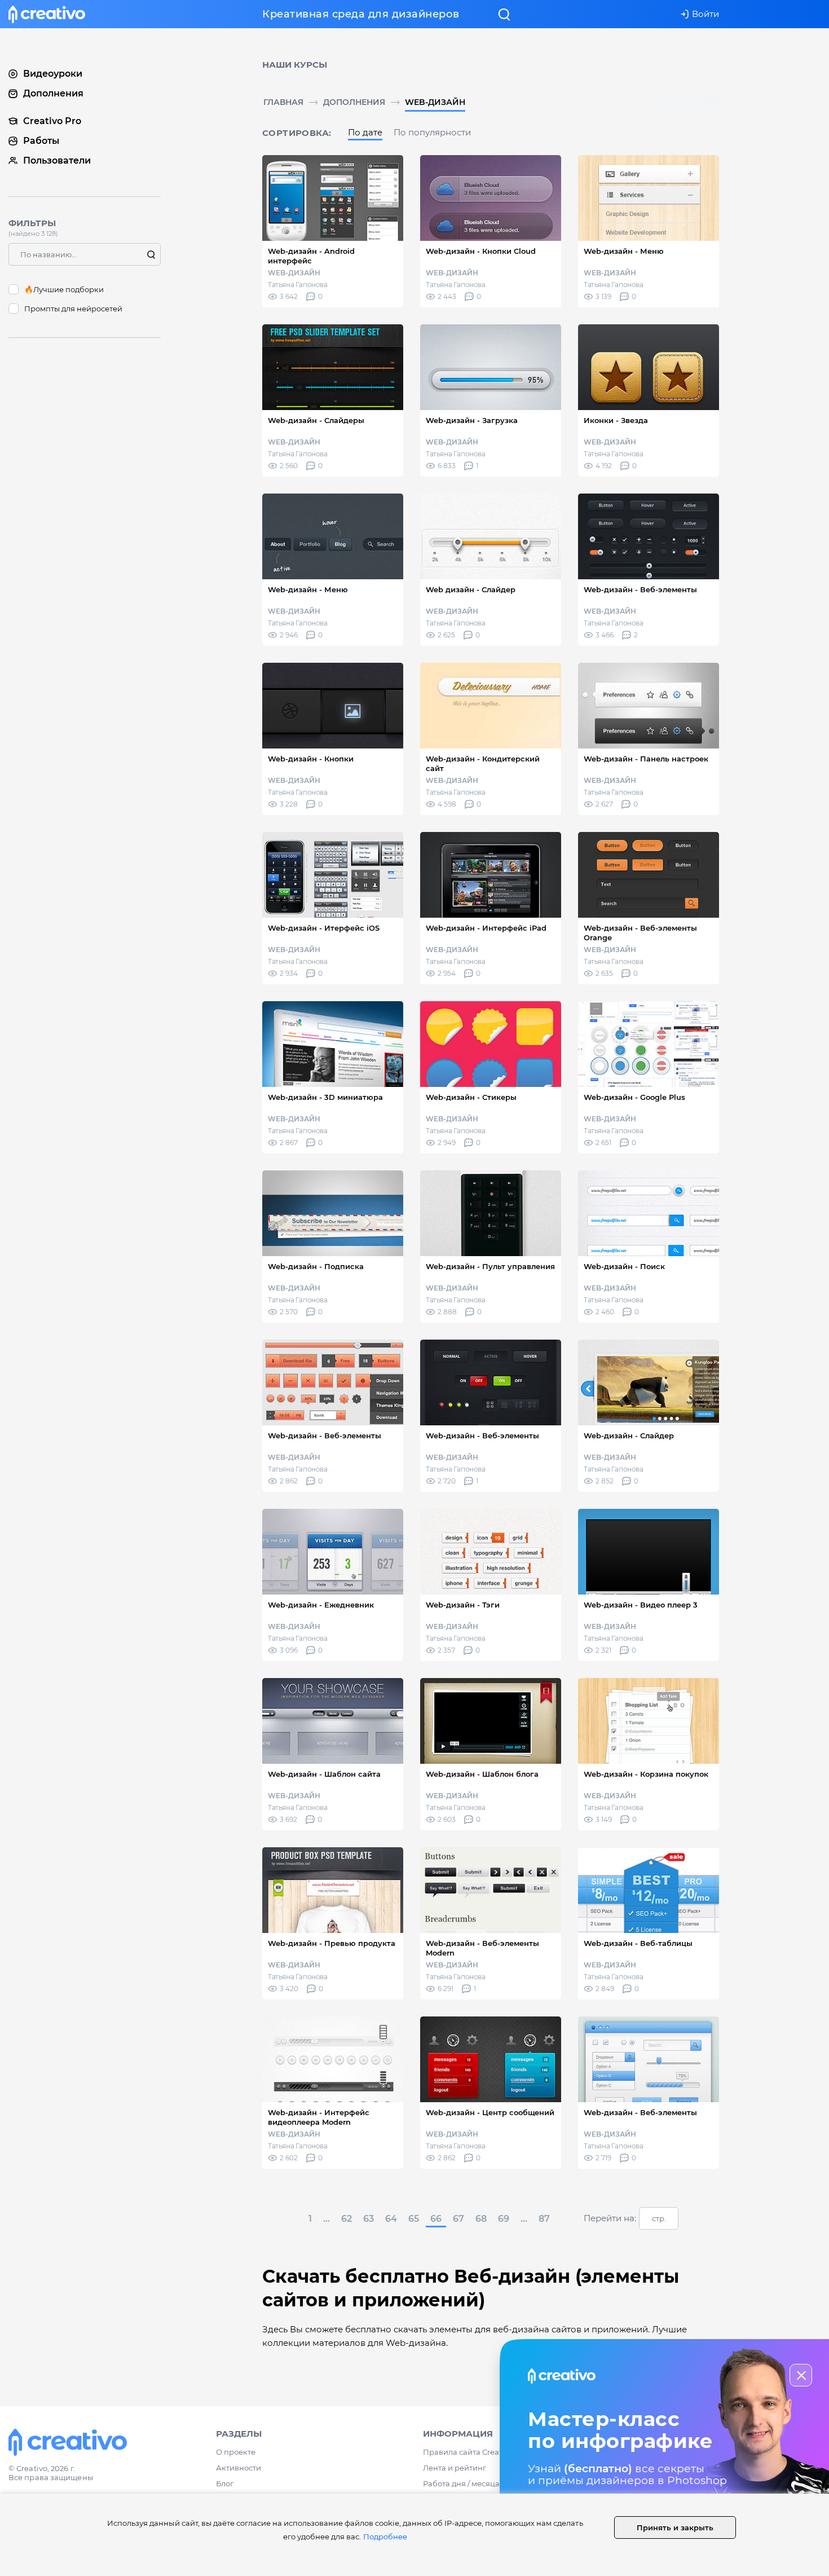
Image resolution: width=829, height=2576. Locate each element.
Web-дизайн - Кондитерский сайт (483, 763)
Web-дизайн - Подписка (316, 1266)
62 (347, 2219)
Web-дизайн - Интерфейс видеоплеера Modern (319, 2117)
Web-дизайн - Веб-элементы (640, 589)
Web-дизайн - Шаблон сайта (324, 1774)
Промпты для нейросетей (73, 309)
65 (414, 2219)
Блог (225, 2483)
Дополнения (354, 102)
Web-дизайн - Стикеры (471, 1097)
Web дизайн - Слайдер (471, 589)
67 (458, 2219)
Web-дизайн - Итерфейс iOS (324, 928)
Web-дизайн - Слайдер (629, 1435)
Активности (239, 2468)
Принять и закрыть (675, 2527)
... (327, 2219)
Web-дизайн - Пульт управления (490, 1266)
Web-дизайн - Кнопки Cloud (481, 251)
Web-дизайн (435, 102)
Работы (41, 141)
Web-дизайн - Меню (624, 251)
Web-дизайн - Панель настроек (646, 759)
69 (504, 2219)
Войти (705, 14)
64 (391, 2219)
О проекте (236, 2452)
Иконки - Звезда (616, 420)
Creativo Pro (52, 121)
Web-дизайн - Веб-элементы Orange (640, 933)
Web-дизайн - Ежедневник (321, 1605)
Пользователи (57, 160)
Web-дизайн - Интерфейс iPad (486, 928)
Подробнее (385, 2537)
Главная (283, 102)
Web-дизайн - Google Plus (634, 1097)
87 (544, 2219)
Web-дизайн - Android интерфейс (311, 256)
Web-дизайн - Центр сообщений (490, 2112)
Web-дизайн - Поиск (624, 1266)
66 (436, 2219)
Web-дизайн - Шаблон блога (482, 1774)
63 (369, 2219)
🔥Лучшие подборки (64, 289)
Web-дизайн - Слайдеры (316, 420)
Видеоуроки (53, 74)
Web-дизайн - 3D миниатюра (325, 1097)
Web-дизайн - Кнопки (311, 759)
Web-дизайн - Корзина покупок (646, 1774)
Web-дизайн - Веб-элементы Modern (482, 1948)
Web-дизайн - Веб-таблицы (638, 1943)
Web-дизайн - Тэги (463, 1605)
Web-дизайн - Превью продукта (332, 1943)
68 (481, 2219)
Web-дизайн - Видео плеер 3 (641, 1605)
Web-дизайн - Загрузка (472, 420)
